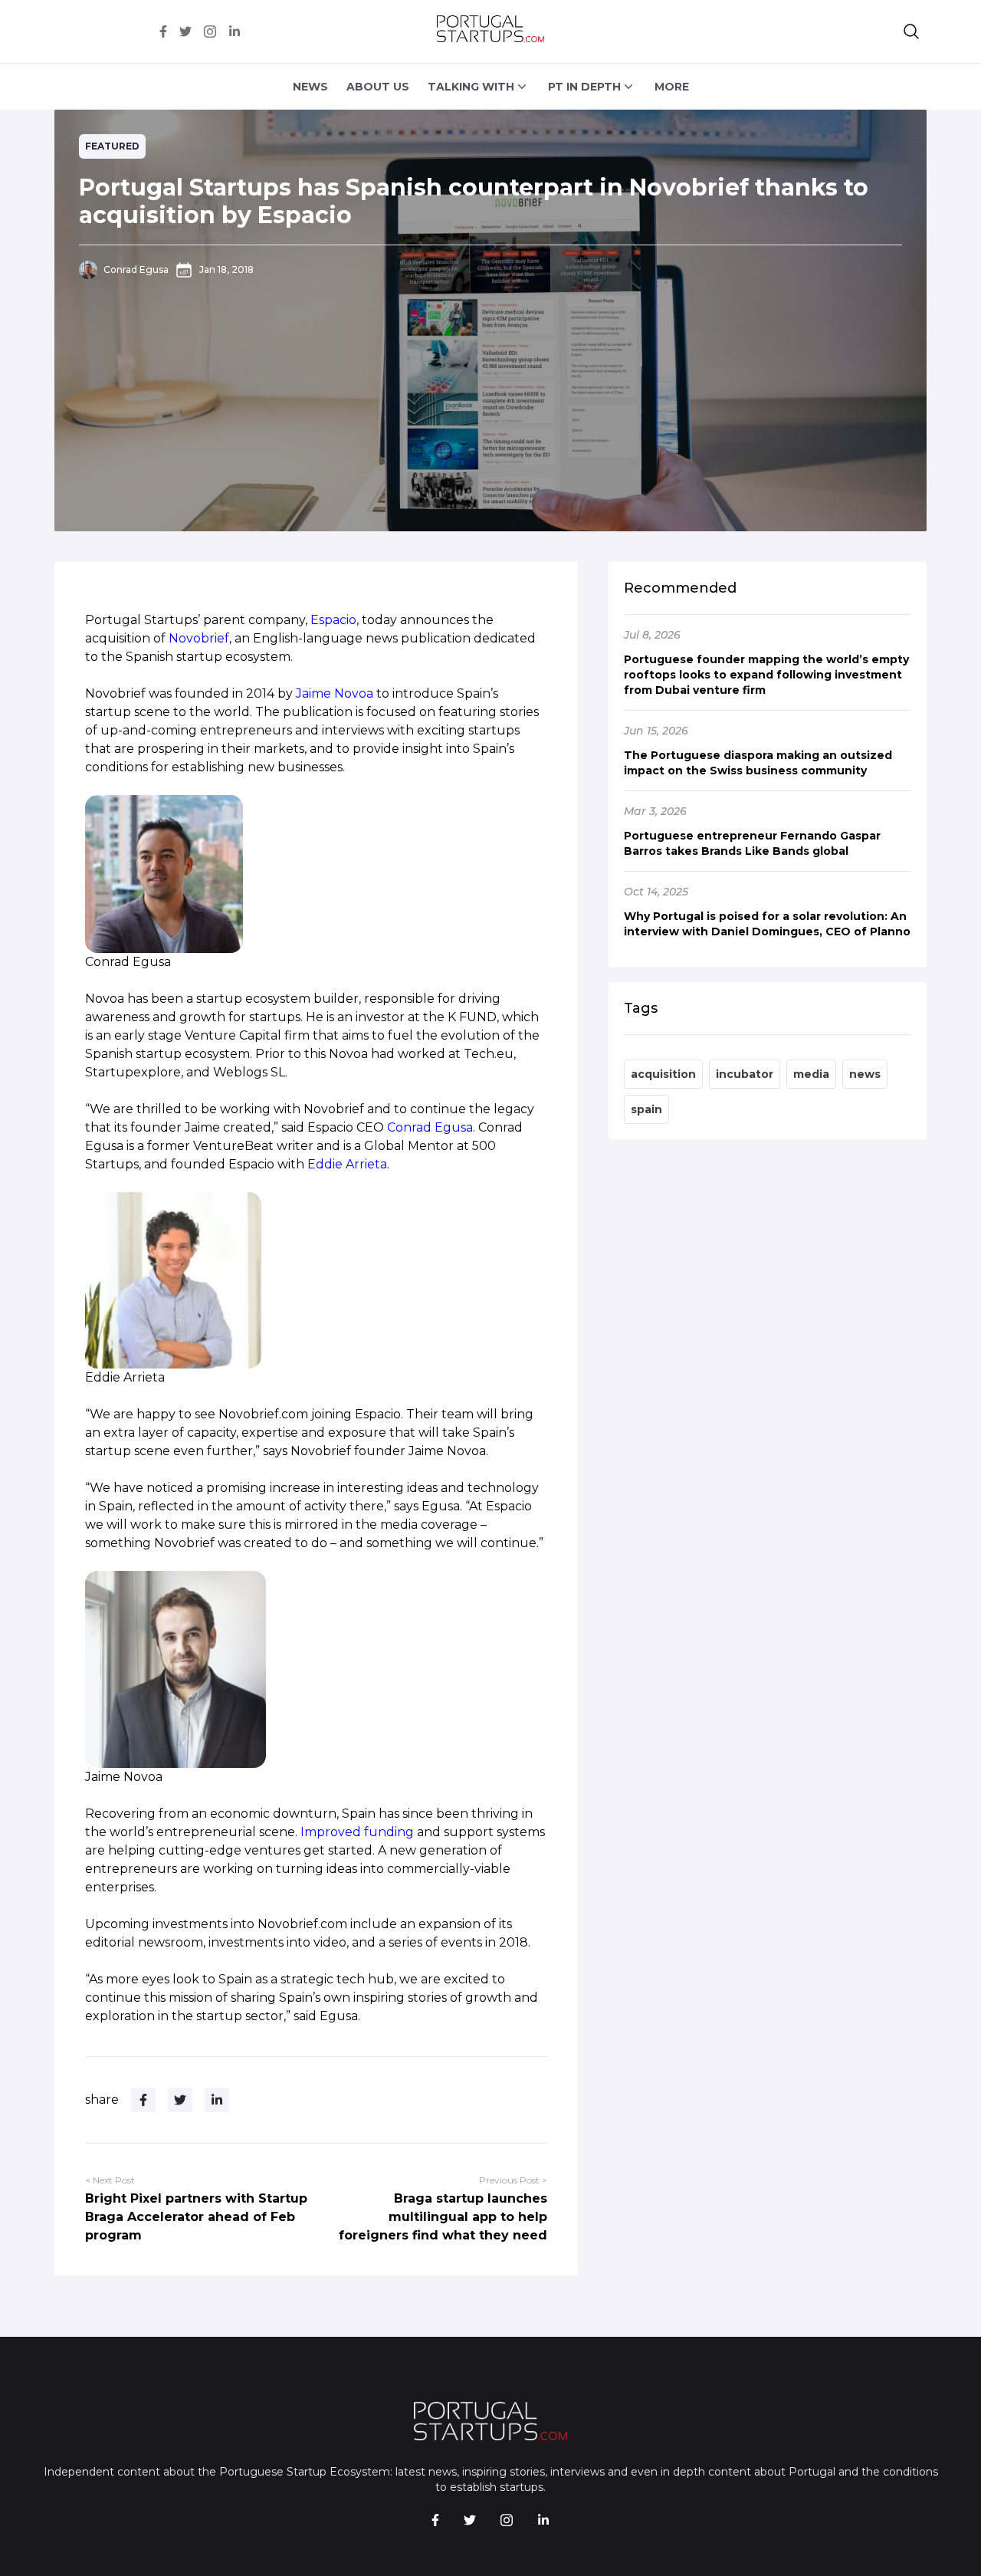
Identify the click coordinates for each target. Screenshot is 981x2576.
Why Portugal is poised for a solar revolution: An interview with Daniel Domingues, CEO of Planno (767, 924)
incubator (745, 1074)
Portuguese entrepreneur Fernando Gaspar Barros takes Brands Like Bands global (752, 843)
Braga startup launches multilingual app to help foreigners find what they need (443, 2217)
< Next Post (110, 2180)
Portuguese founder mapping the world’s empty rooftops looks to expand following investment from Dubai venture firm (766, 675)
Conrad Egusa (136, 269)
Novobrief (199, 638)
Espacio (333, 620)
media (811, 1074)
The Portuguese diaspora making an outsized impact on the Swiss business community (758, 763)
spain (646, 1109)
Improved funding (357, 1832)
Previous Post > (513, 2180)
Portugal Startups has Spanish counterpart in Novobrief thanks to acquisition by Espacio (474, 201)
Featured (112, 146)
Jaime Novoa (335, 693)
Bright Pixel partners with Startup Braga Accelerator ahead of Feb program (196, 2217)
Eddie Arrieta (347, 1164)
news (865, 1074)
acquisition (663, 1074)
